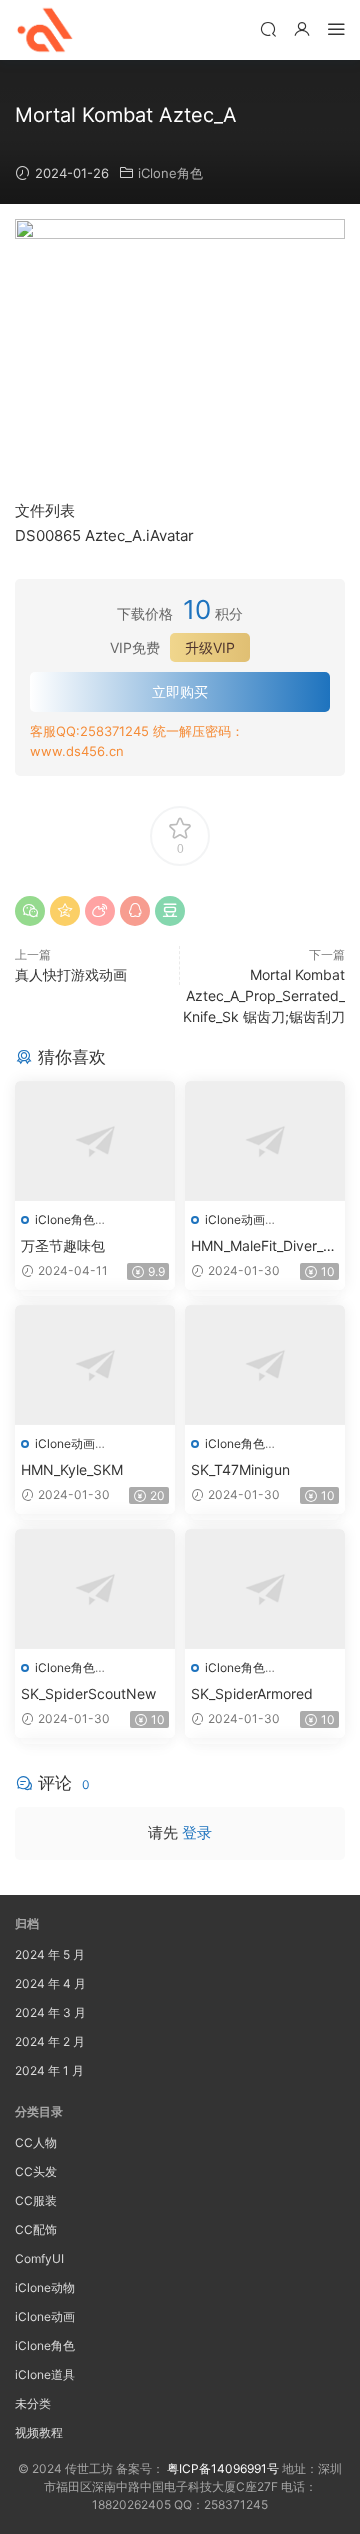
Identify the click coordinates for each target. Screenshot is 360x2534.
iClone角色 (170, 173)
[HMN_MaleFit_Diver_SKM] (265, 1141)
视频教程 (39, 2432)
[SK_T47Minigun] (265, 1365)
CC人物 (36, 2142)
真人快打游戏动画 (71, 974)
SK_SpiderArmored (252, 1693)
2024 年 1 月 (49, 2070)
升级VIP (210, 647)
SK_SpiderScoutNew (88, 1693)
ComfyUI (39, 2258)
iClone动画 (235, 1219)
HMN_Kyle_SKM (72, 1469)
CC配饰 (36, 2229)
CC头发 (36, 2171)
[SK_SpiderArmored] (265, 1589)
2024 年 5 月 (50, 1954)
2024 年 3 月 (50, 2012)
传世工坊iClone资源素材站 (45, 30)
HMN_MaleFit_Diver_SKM (261, 1246)
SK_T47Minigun (240, 1469)
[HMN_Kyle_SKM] (95, 1365)
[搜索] (268, 28)
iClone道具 (45, 2374)
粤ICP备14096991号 (223, 2468)
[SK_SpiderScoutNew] (95, 1589)
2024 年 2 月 (50, 2041)
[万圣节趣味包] (95, 1141)
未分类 (33, 2403)
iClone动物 (45, 2287)
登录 (197, 1832)
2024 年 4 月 (50, 1983)
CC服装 (36, 2200)
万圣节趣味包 (63, 1245)
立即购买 (180, 691)
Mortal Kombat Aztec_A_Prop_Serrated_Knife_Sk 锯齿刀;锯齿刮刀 (264, 995)
